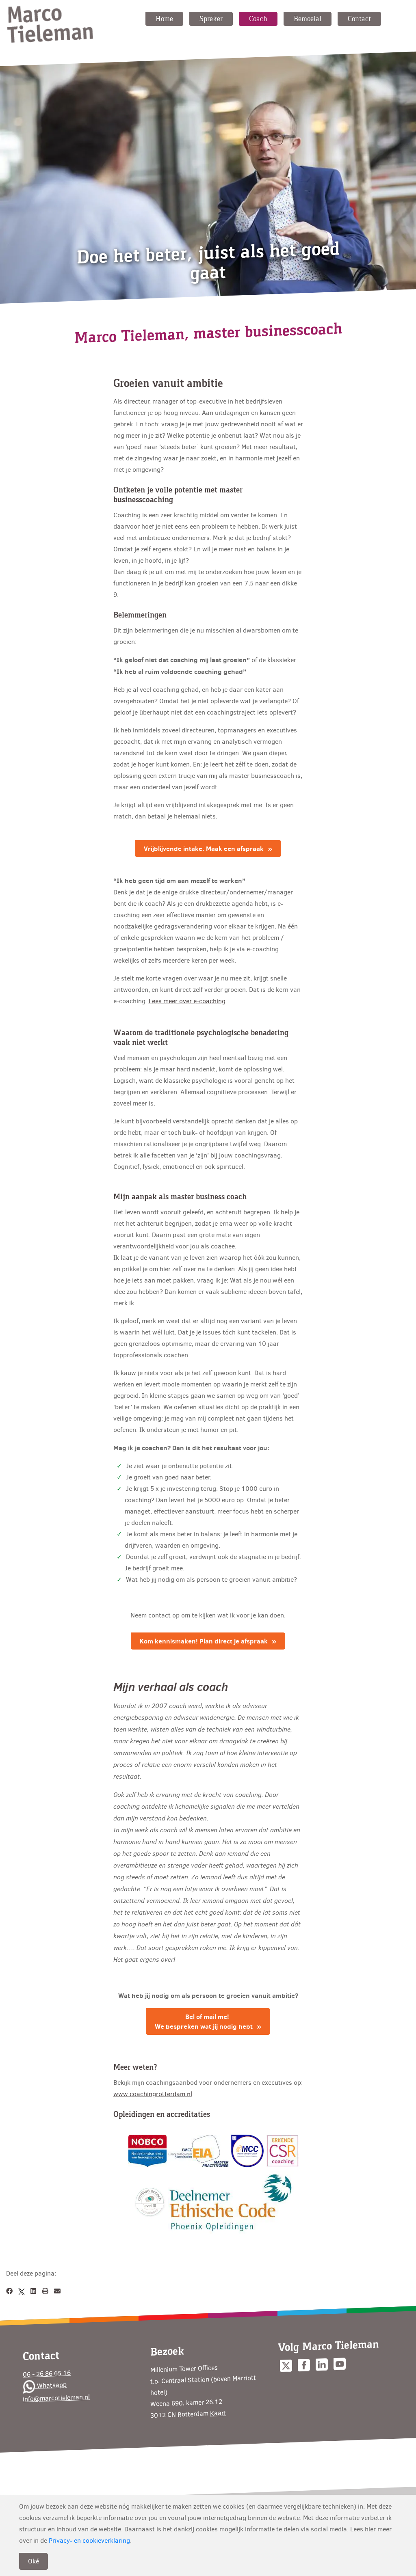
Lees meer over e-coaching (187, 1001)
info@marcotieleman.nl (56, 2398)
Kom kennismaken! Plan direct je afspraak (204, 1641)
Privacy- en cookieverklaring (89, 2540)
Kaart (218, 2413)
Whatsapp (51, 2385)
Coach (258, 19)
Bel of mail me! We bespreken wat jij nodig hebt (204, 2021)
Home (164, 19)
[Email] (57, 2291)
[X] (22, 2291)
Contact (359, 19)
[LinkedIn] (33, 2291)
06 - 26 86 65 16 (47, 2373)
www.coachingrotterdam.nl (153, 2094)
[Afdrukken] (45, 2291)
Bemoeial (308, 19)
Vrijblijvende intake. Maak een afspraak (204, 849)
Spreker (211, 19)
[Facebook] (9, 2291)
